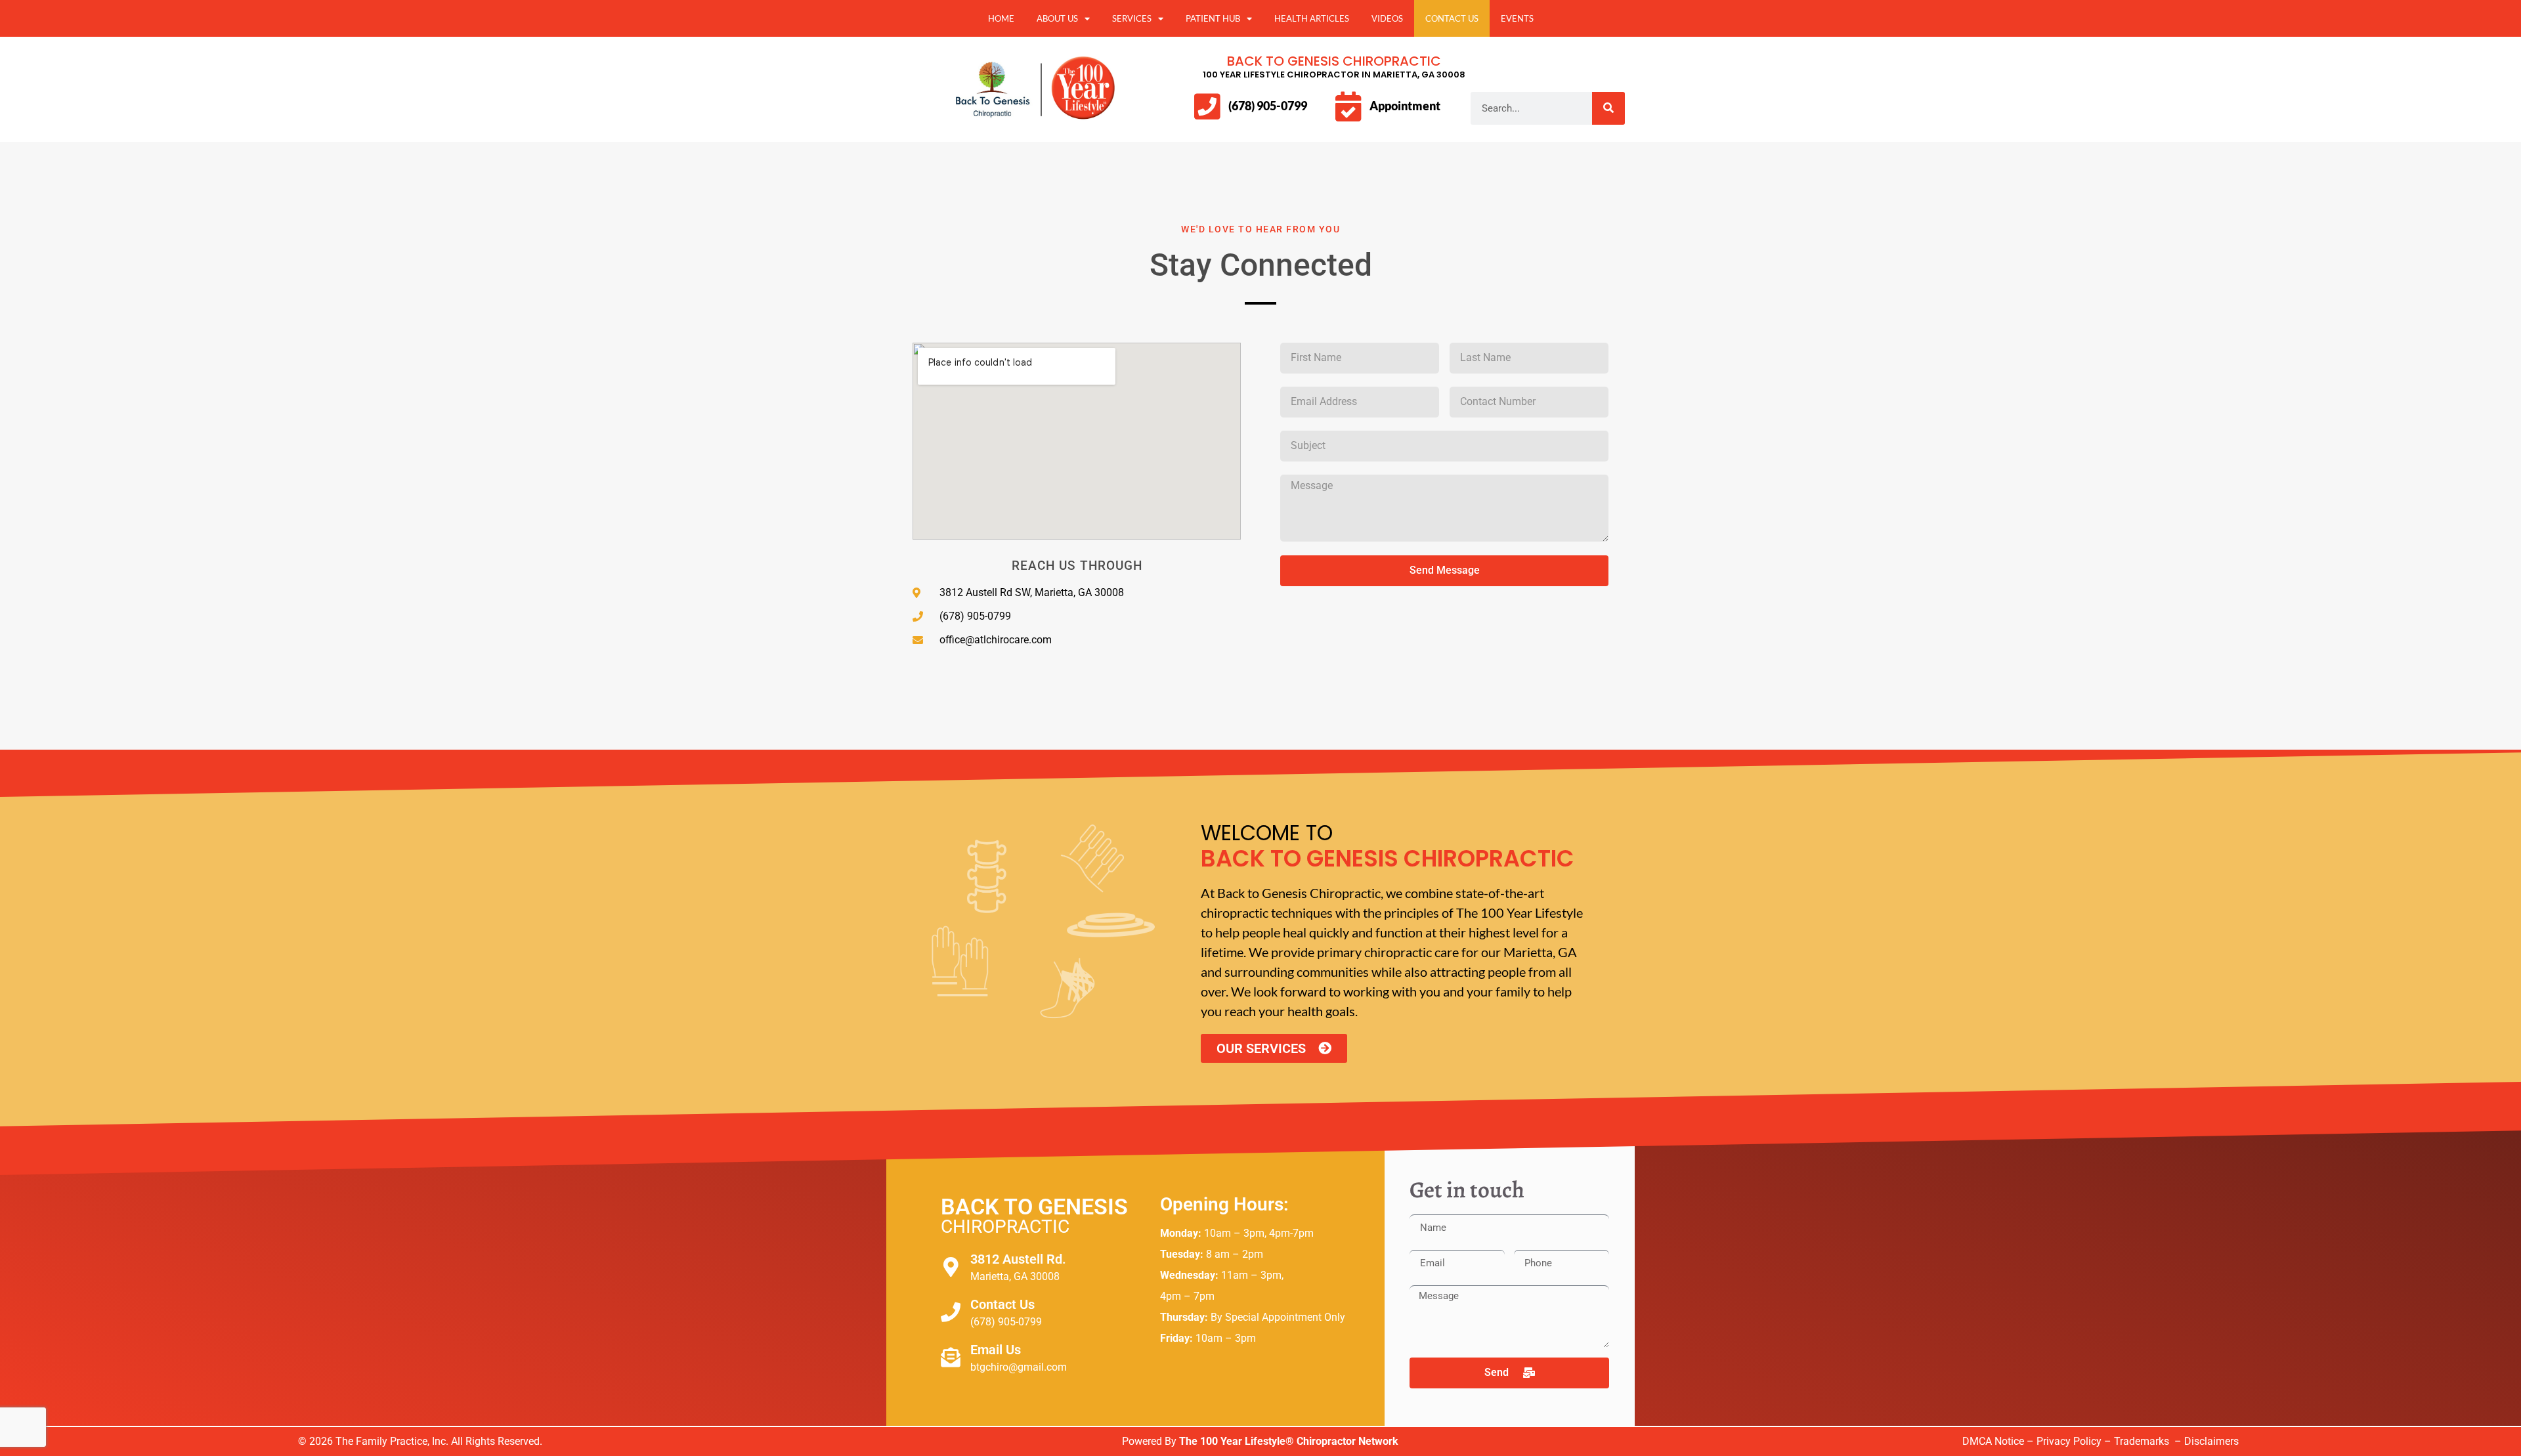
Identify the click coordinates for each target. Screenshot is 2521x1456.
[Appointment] (1348, 107)
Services (1132, 18)
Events (1517, 18)
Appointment (1405, 106)
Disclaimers (2211, 1441)
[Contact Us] (951, 1312)
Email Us (996, 1350)
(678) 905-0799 (1268, 106)
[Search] (1608, 108)
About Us (1057, 18)
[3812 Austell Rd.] (951, 1267)
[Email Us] (951, 1358)
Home (1001, 18)
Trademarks (2143, 1441)
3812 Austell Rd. (1018, 1259)
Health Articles (1312, 18)
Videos (1387, 18)
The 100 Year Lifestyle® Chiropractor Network (1289, 1441)
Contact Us (1452, 18)
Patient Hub (1213, 18)
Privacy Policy (2069, 1441)
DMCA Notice (1993, 1441)
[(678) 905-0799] (1207, 107)
